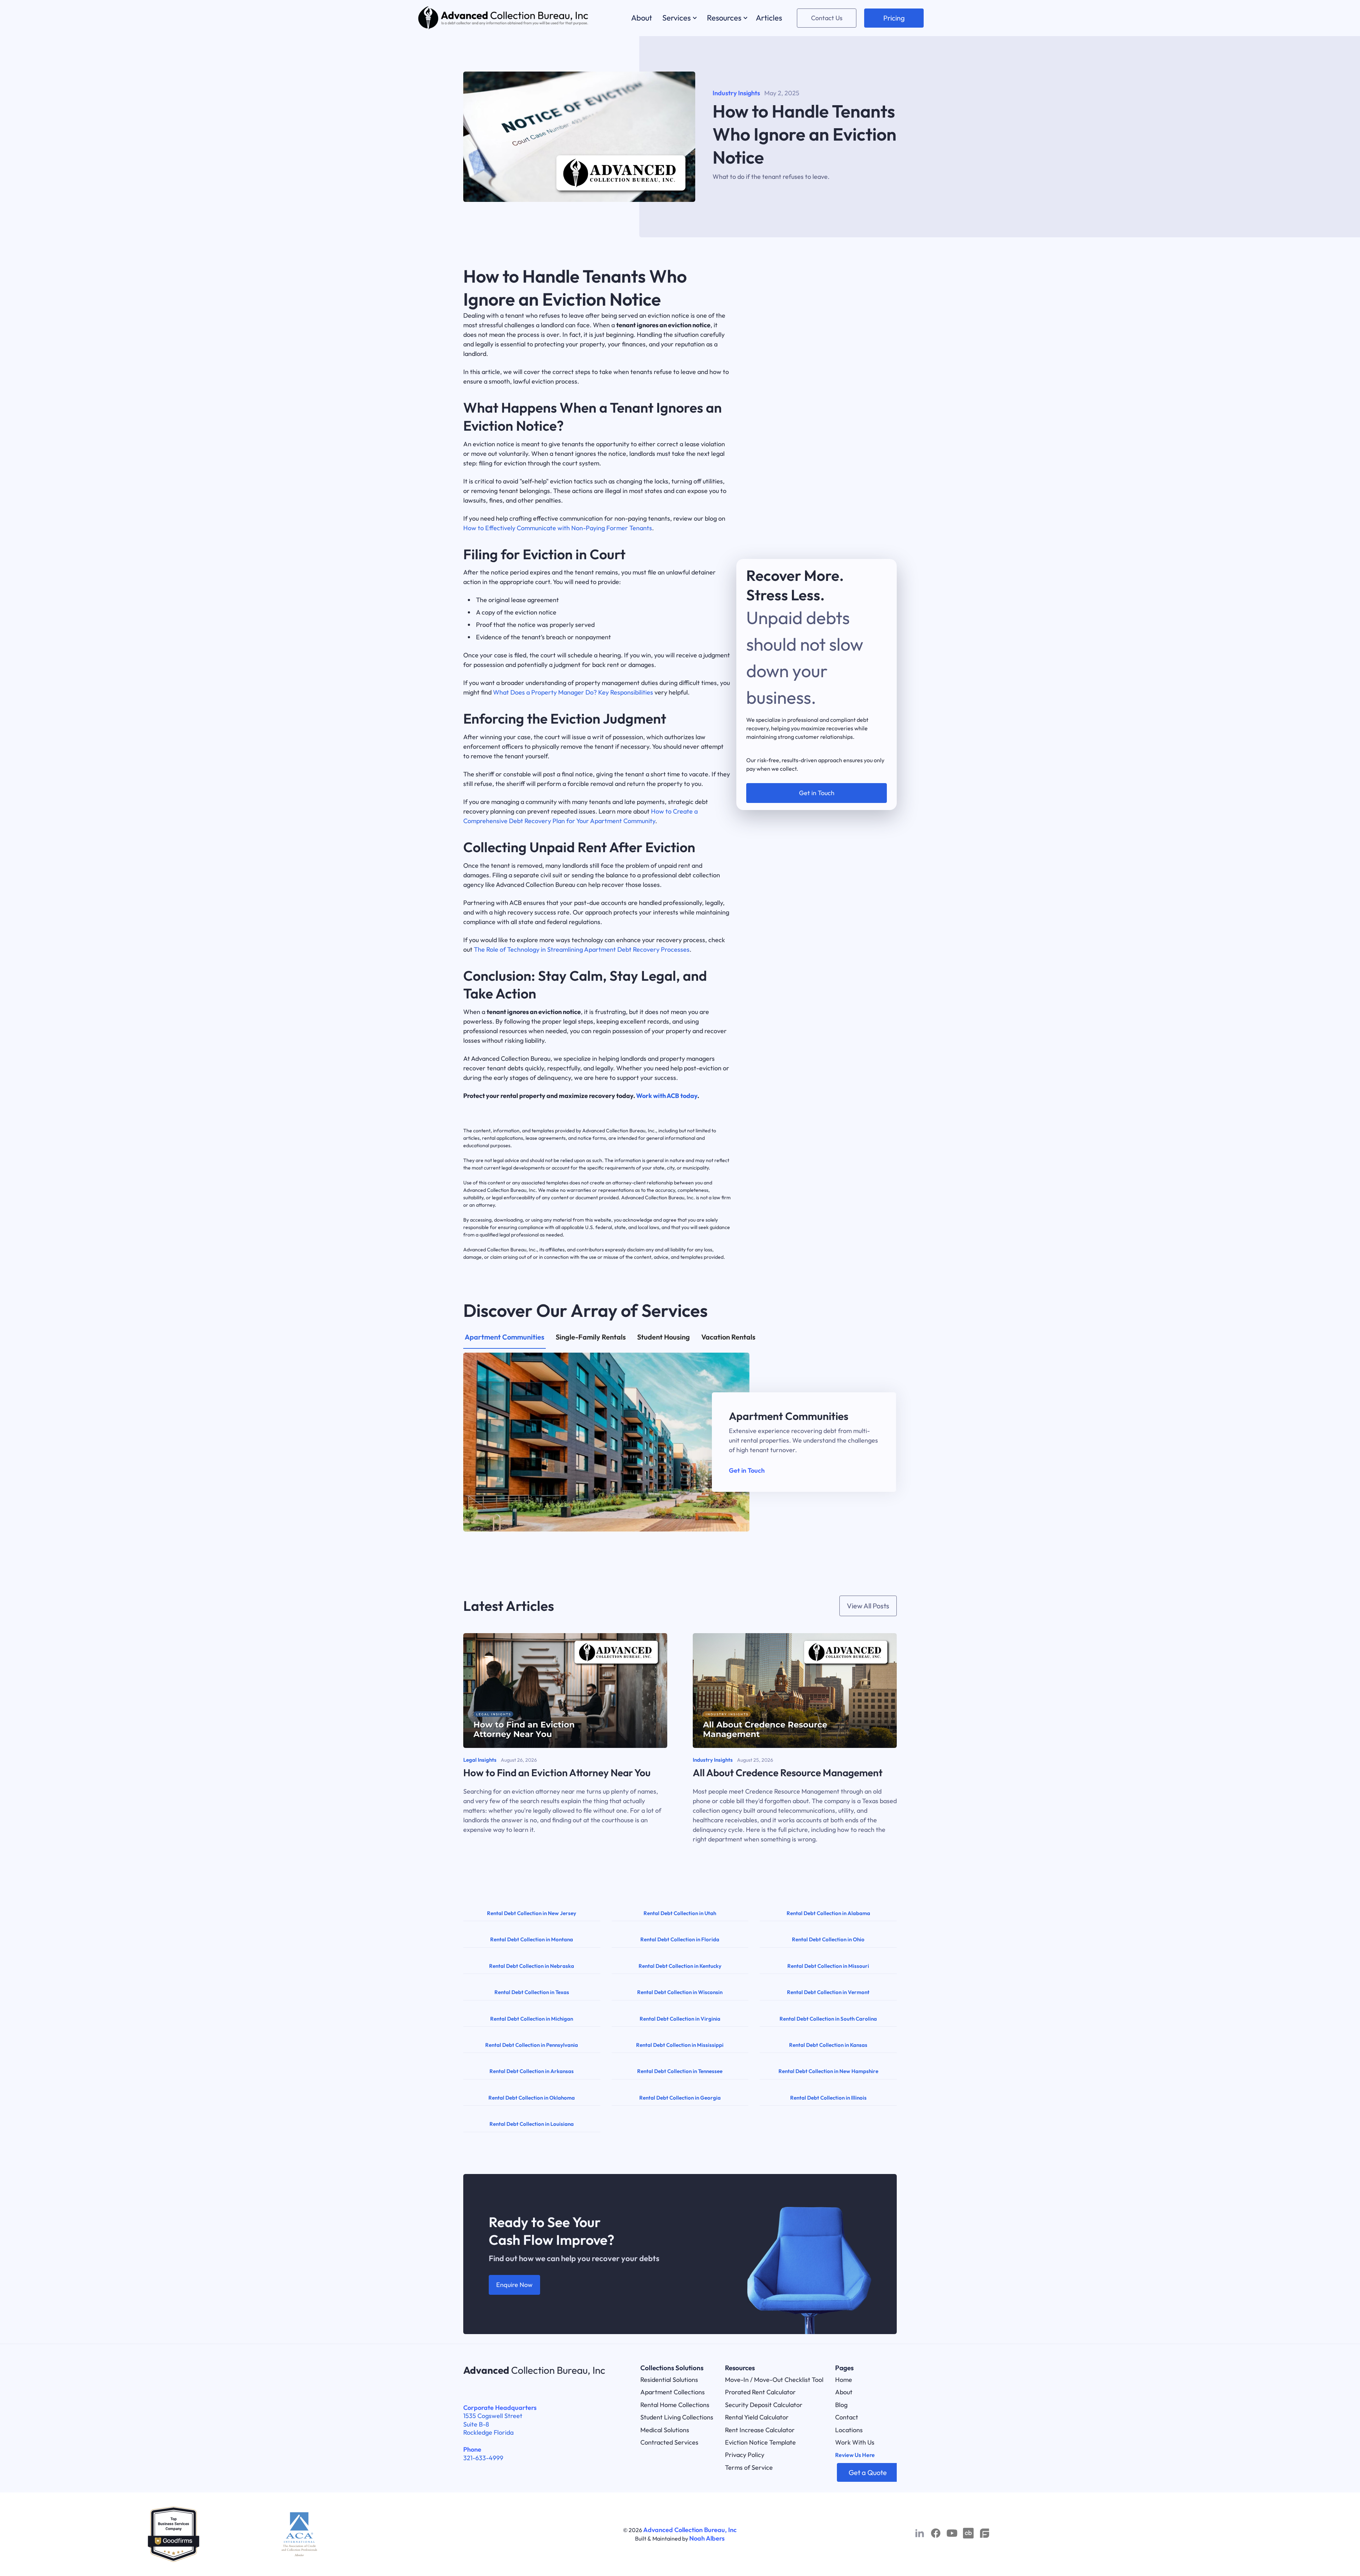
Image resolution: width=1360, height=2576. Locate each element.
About (844, 2392)
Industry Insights (736, 93)
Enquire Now (514, 2285)
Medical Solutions (665, 2430)
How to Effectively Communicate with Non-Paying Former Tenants (558, 528)
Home (844, 2380)
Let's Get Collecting (817, 757)
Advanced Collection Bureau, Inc (690, 2530)
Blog (841, 2405)
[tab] (505, 1341)
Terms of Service (749, 2467)
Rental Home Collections (675, 2405)
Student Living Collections (677, 2417)
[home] (504, 18)
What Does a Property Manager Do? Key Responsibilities (573, 692)
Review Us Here (855, 2455)
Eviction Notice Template (760, 2442)
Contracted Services (669, 2442)
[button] (679, 18)
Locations (849, 2430)
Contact (847, 2417)
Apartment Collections (673, 2392)
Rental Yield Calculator (757, 2417)
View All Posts (868, 1606)
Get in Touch (747, 1470)
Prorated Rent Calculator (760, 2392)
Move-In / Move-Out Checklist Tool (774, 2380)
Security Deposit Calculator (764, 2405)
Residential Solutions (669, 2380)
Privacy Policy (745, 2455)
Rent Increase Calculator (760, 2430)
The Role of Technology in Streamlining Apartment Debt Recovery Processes (582, 949)
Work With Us (855, 2442)
